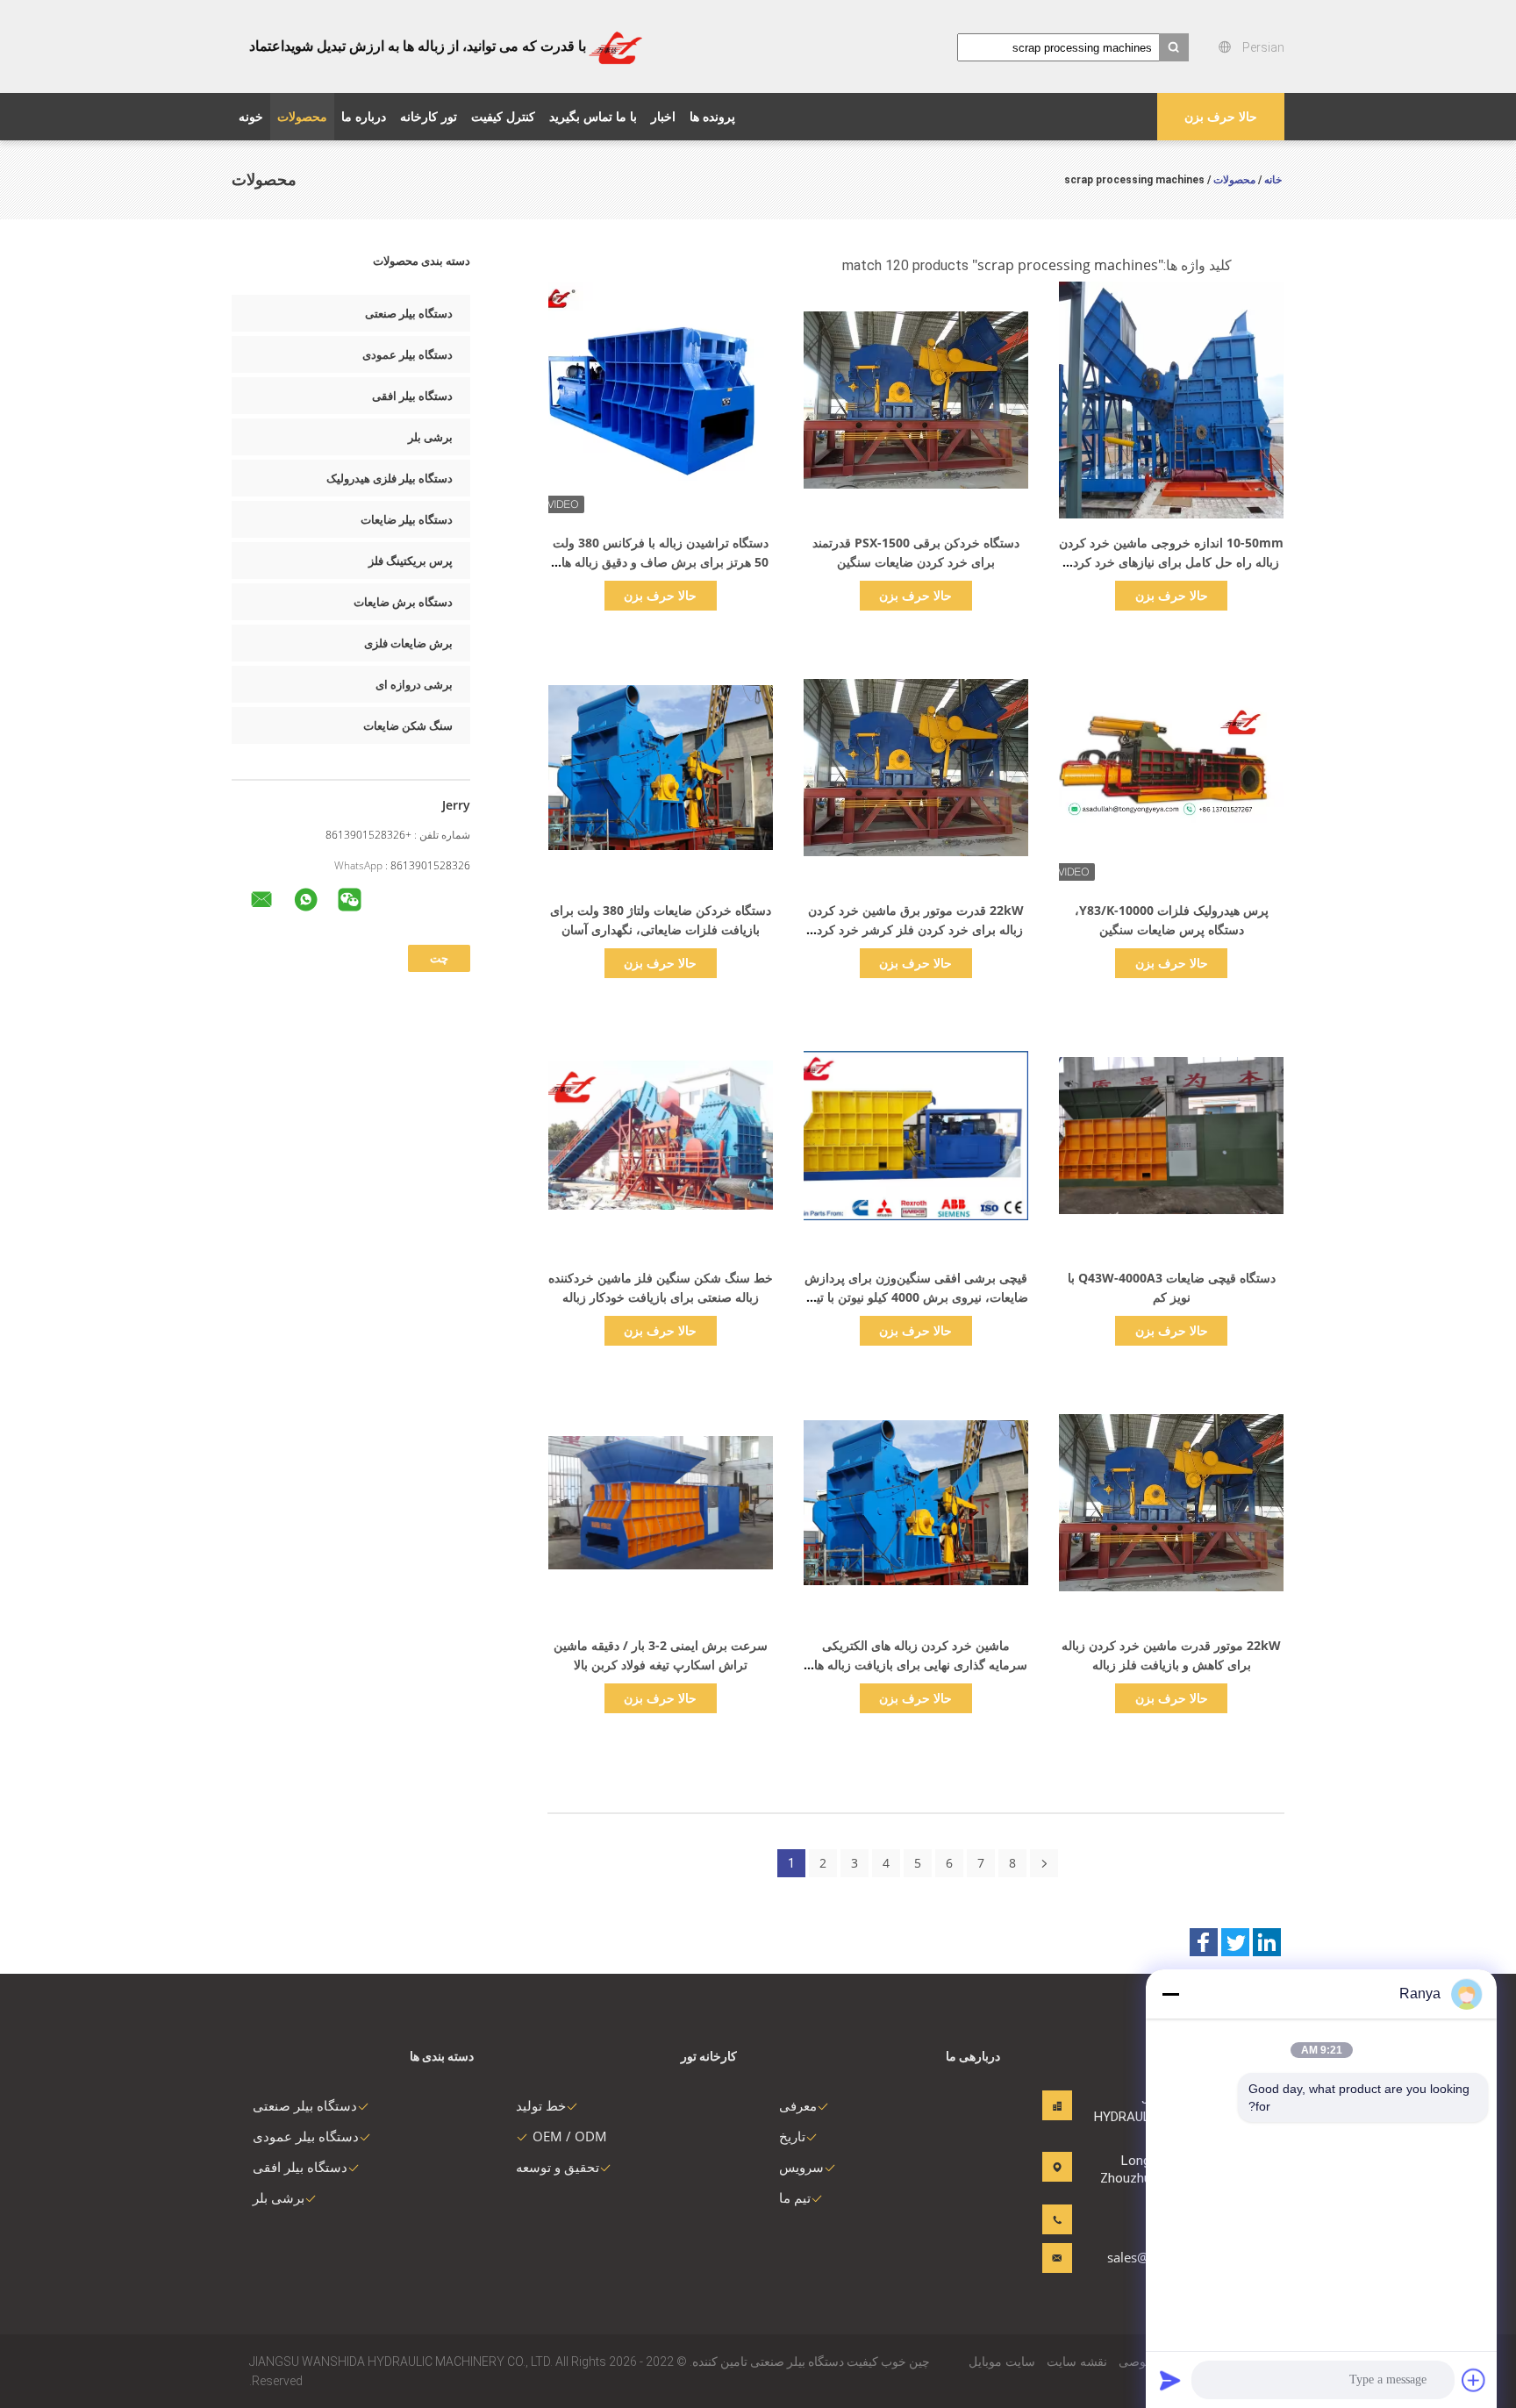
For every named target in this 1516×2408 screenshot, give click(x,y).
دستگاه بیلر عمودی (408, 354)
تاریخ (792, 2136)
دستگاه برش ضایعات (403, 602)
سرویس (801, 2167)
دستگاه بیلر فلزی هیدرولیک (390, 478)
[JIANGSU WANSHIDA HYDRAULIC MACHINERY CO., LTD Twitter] (1235, 1942)
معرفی (798, 2105)
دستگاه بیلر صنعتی (409, 313)
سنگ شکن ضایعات (408, 725)
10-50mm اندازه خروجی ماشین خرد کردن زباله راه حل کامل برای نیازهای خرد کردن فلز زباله (1171, 562)
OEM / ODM (570, 2136)
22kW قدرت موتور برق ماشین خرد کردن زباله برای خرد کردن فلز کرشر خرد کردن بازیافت (916, 929)
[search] (1174, 47)
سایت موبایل (1002, 2361)
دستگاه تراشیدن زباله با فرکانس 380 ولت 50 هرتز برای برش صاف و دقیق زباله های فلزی (660, 562)
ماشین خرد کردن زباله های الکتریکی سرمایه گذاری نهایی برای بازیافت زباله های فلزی (916, 1665)
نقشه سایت (1077, 2361)
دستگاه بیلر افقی (412, 396)
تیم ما (795, 2197)
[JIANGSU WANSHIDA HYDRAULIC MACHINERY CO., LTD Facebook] (1204, 1942)
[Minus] (1170, 1994)
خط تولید (541, 2105)
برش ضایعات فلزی (408, 643)
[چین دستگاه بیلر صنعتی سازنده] (615, 46)
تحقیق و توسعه (558, 2167)
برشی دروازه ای (414, 684)
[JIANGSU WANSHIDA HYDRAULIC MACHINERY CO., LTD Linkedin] (1267, 1942)
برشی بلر (430, 437)
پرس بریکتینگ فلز (411, 561)
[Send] (1170, 2380)
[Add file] (1474, 2380)
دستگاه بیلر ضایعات (407, 519)
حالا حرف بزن (1221, 116)
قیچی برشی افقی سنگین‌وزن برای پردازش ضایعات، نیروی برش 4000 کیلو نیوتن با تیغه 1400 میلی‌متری (916, 1297)
